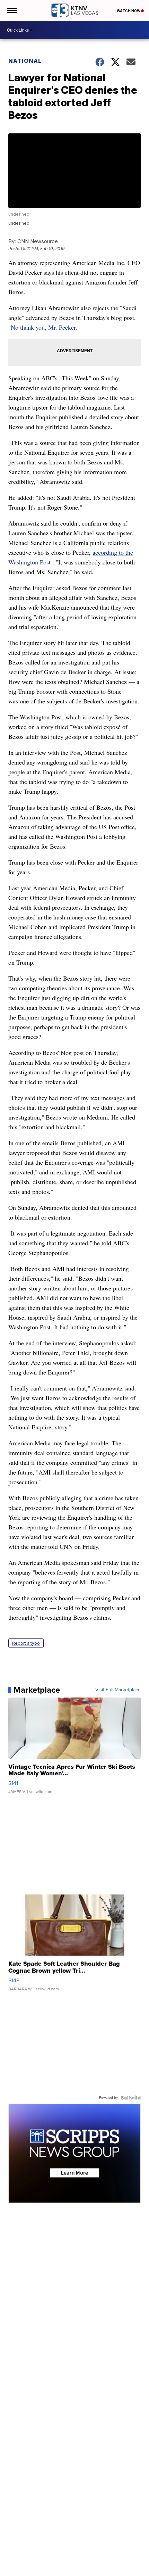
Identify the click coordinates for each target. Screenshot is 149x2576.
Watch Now (129, 11)
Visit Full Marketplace (118, 1690)
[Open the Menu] (12, 10)
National (25, 61)
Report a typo (26, 1643)
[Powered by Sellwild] (131, 2098)
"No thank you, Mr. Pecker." (44, 327)
